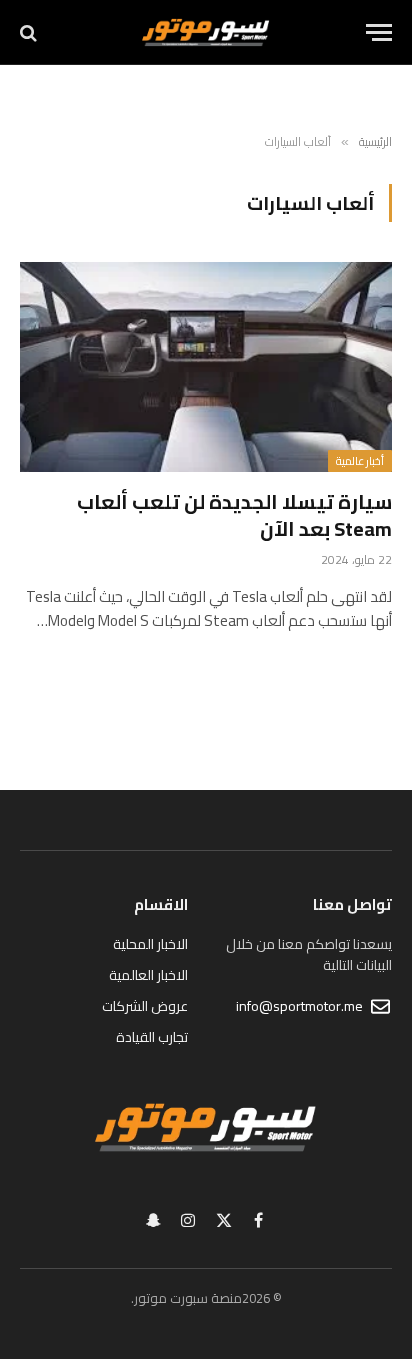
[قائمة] (379, 32)
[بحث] (30, 32)
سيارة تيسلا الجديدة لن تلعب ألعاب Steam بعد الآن (234, 515)
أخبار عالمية (360, 461)
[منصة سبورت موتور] (205, 32)
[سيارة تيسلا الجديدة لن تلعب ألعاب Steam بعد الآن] (206, 366)
